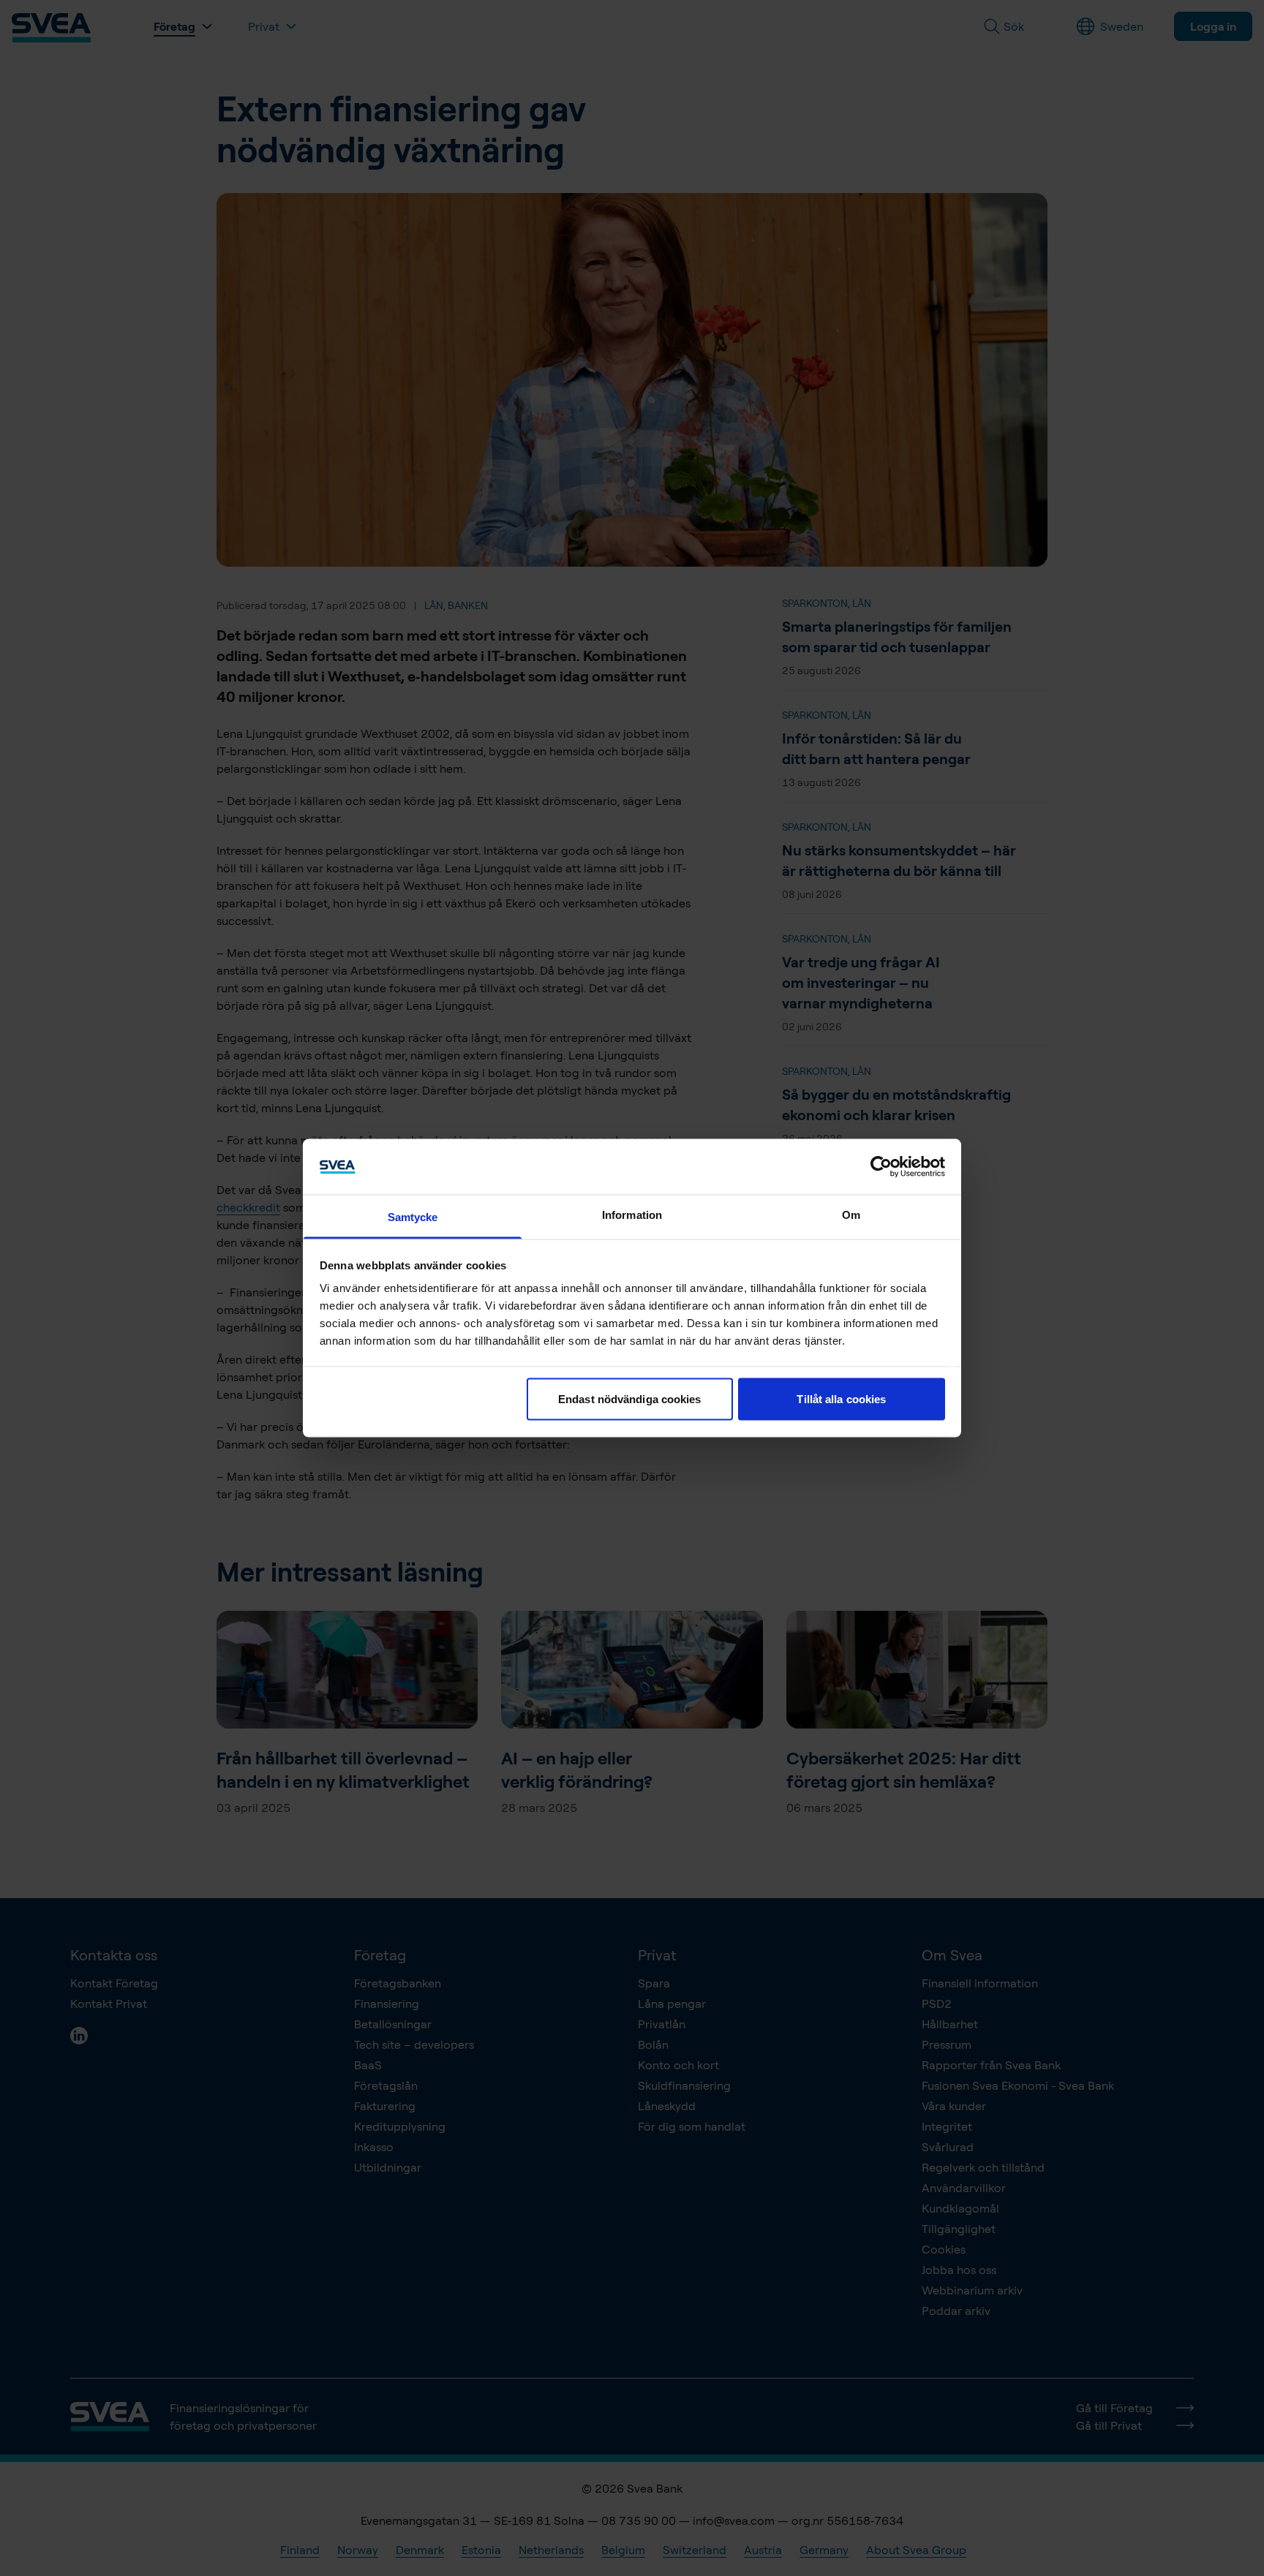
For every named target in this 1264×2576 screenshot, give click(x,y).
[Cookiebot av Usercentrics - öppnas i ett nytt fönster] (881, 1166)
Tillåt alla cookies (841, 1398)
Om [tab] (851, 1215)
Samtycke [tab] (413, 1217)
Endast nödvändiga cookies (630, 1398)
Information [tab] (632, 1215)
